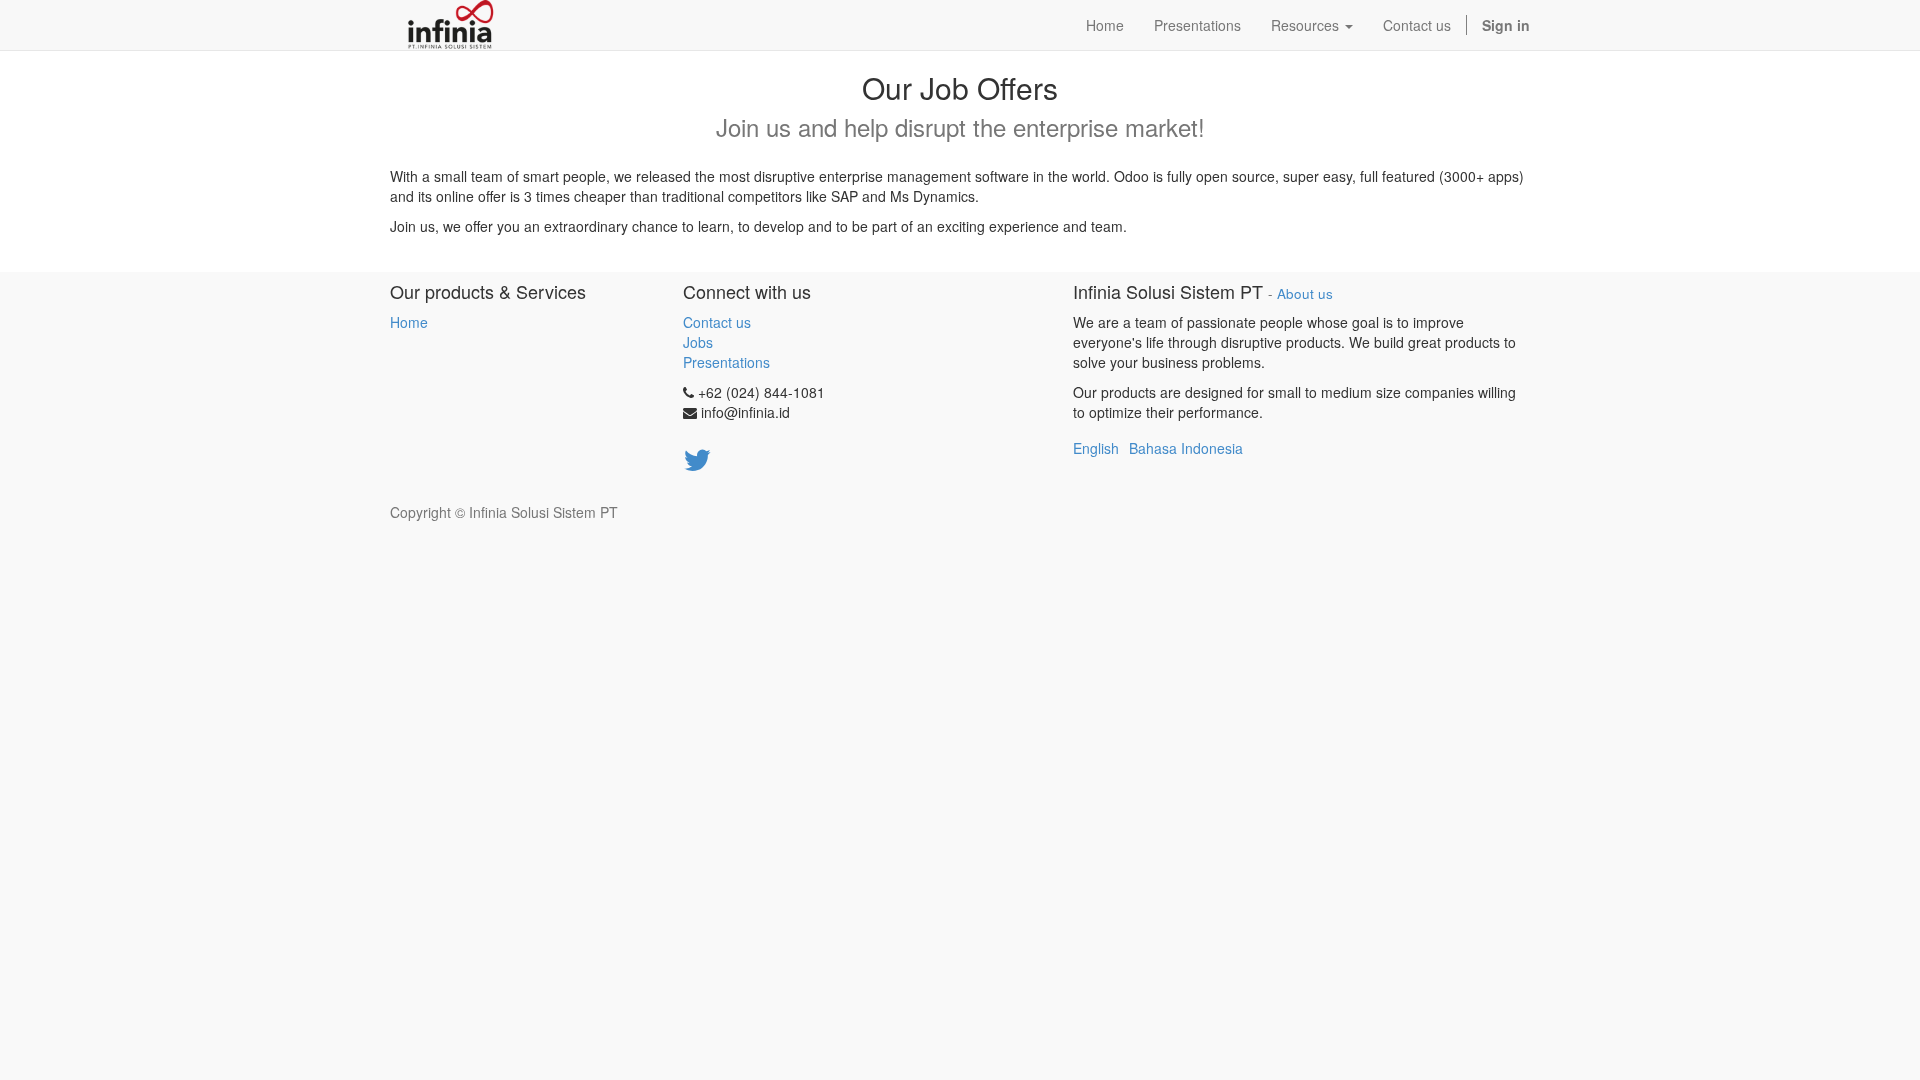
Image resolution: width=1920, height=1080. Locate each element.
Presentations (726, 362)
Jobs (698, 342)
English (1096, 448)
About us (1305, 293)
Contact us (717, 322)
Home (409, 322)
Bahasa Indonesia (1186, 448)
